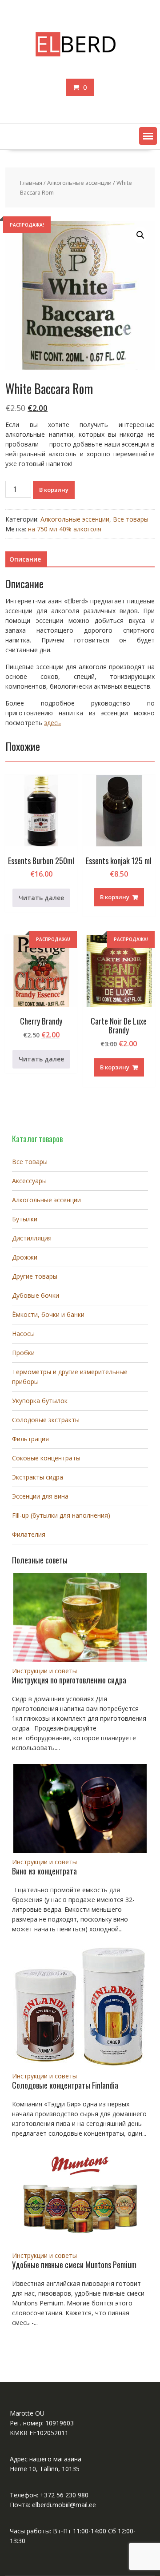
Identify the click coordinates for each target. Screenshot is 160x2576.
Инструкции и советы (44, 1671)
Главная (31, 183)
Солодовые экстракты (46, 1420)
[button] (148, 136)
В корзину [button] (115, 897)
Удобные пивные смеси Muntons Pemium (74, 2265)
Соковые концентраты (46, 1458)
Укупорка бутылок (40, 1401)
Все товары (131, 519)
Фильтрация (30, 1439)
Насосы (23, 1334)
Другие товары (35, 1276)
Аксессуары (29, 1181)
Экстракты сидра (38, 1477)
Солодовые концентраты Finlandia (65, 2085)
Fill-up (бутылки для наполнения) (61, 1515)
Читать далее (41, 898)
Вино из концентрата (44, 1871)
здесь (52, 723)
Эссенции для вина (40, 1496)
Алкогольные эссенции (79, 183)
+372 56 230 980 (64, 2495)
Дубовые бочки (36, 1295)
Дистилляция (32, 1238)
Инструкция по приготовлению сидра (69, 1680)
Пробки (23, 1353)
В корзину (54, 490)
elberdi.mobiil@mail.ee (64, 2505)
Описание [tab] (25, 559)
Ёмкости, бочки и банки (48, 1314)
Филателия (29, 1534)
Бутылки (25, 1219)
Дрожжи (25, 1257)
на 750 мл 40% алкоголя (65, 529)
